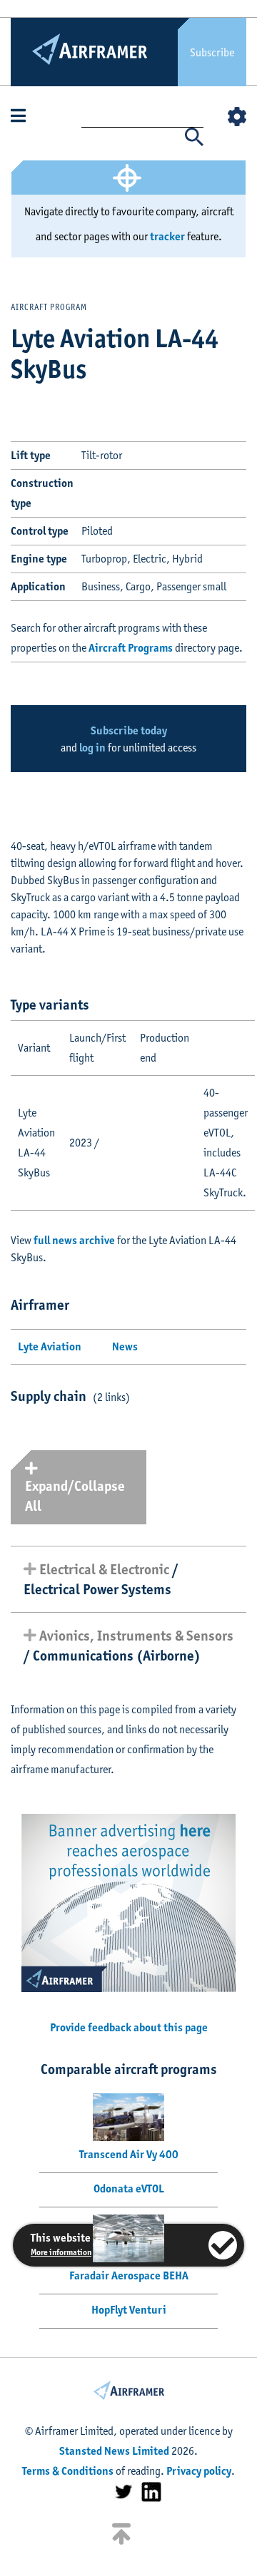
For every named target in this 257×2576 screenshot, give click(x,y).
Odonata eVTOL (129, 2188)
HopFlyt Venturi (129, 2310)
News (125, 1346)
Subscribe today (129, 730)
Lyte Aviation (50, 1346)
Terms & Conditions (68, 2471)
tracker (167, 236)
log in (92, 748)
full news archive (74, 1240)
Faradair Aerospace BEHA (129, 2275)
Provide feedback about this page (129, 2027)
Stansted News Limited (114, 2451)
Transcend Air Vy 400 (129, 2154)
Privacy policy (199, 2471)
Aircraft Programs (131, 648)
